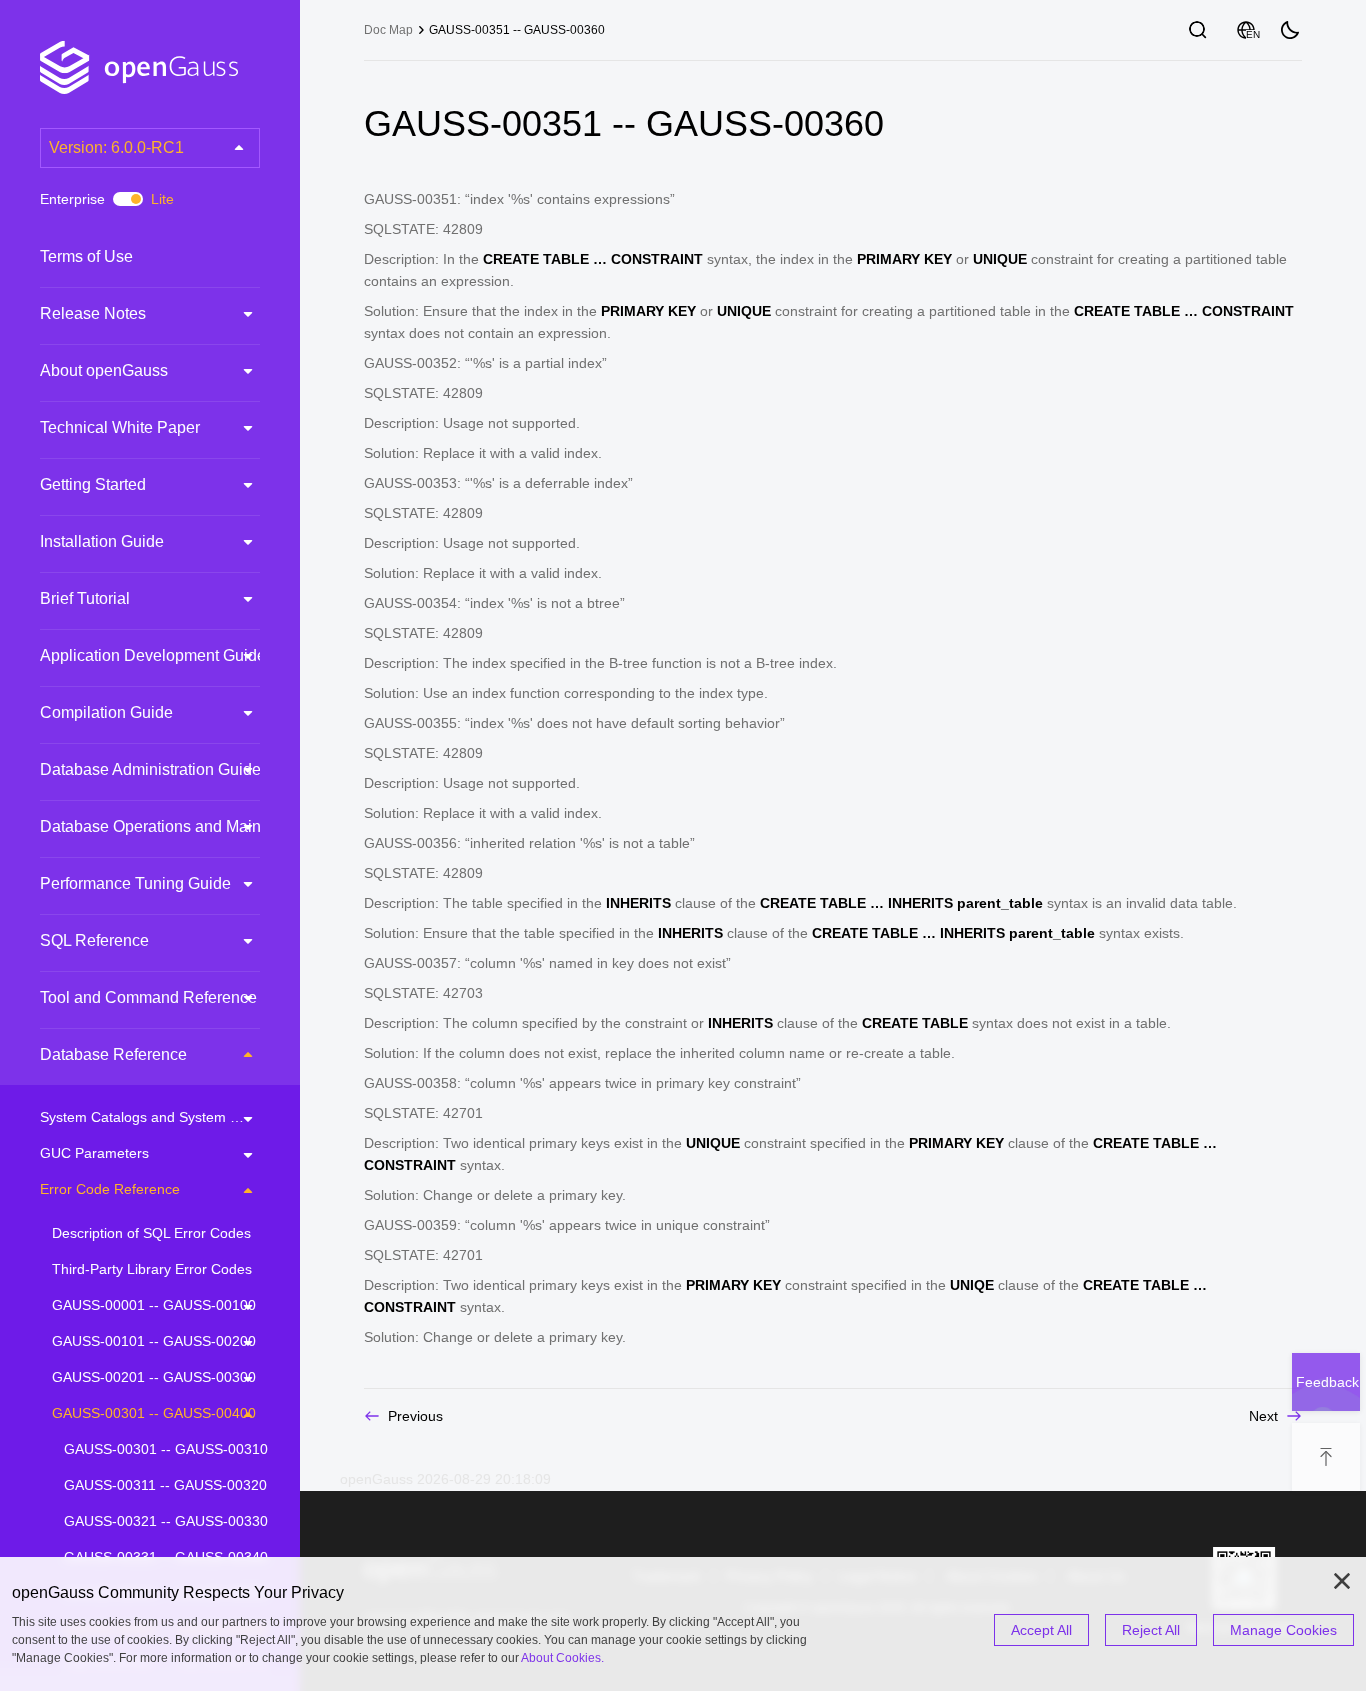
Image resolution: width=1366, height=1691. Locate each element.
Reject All (1151, 1630)
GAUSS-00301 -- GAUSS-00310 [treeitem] (166, 1449)
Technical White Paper (120, 427)
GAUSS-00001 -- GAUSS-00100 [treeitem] (154, 1305)
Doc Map (388, 30)
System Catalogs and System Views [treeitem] (150, 1117)
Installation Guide (102, 541)
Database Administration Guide (150, 769)
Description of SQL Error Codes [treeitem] (151, 1233)
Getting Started (93, 484)
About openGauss (104, 370)
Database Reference (113, 1054)
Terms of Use (86, 256)
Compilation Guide (106, 712)
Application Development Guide (153, 655)
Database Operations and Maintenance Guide (202, 826)
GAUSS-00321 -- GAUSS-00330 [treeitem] (166, 1521)
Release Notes (93, 313)
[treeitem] (150, 256)
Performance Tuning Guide (135, 883)
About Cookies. (562, 1658)
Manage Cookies (1283, 1630)
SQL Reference (94, 940)
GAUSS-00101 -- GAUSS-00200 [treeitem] (154, 1341)
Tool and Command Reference (148, 997)
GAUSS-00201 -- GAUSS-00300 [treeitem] (154, 1377)
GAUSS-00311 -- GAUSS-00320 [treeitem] (165, 1485)
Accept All (1041, 1630)
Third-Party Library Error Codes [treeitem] (152, 1269)
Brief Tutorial (85, 598)
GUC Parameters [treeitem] (94, 1153)
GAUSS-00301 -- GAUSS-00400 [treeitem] (154, 1413)
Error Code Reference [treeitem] (110, 1189)
